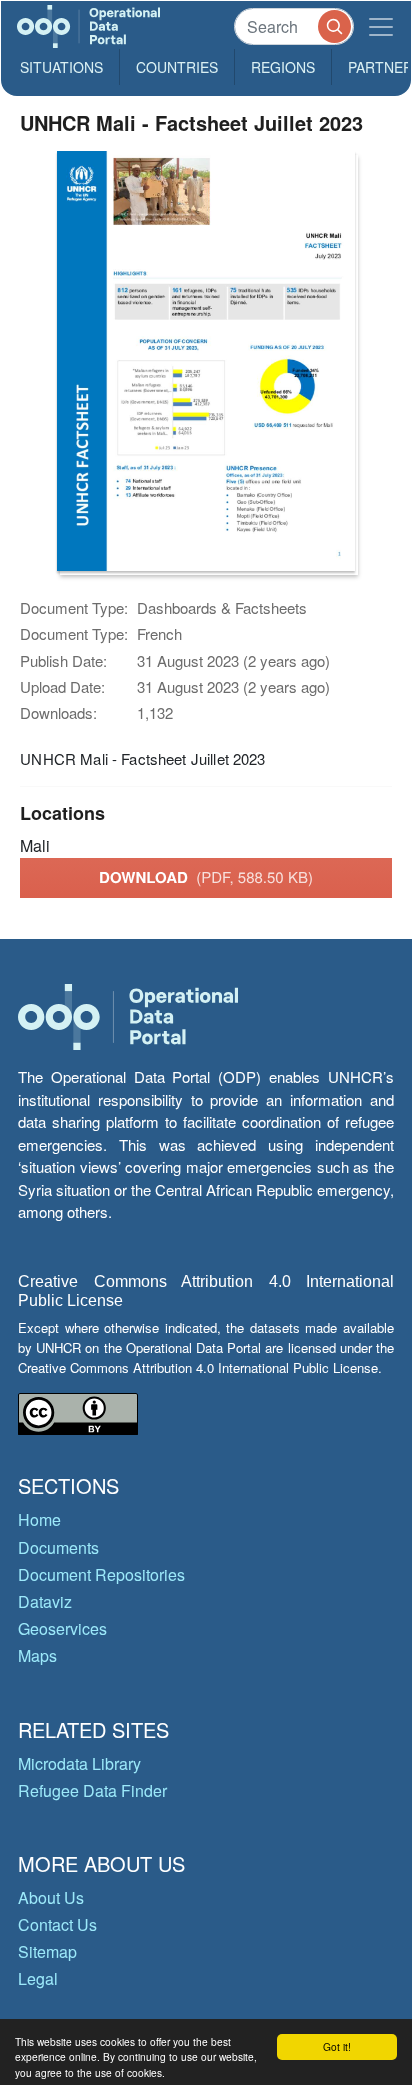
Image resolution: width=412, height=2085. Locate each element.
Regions (283, 67)
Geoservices (62, 1628)
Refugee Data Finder (92, 1790)
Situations (61, 67)
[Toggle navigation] (381, 26)
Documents (58, 1547)
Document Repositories (101, 1574)
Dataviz (45, 1601)
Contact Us (57, 1924)
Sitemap (47, 1951)
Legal (38, 1978)
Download (206, 877)
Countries (177, 67)
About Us (51, 1897)
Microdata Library (79, 1763)
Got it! (337, 2046)
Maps (37, 1655)
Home (39, 1519)
